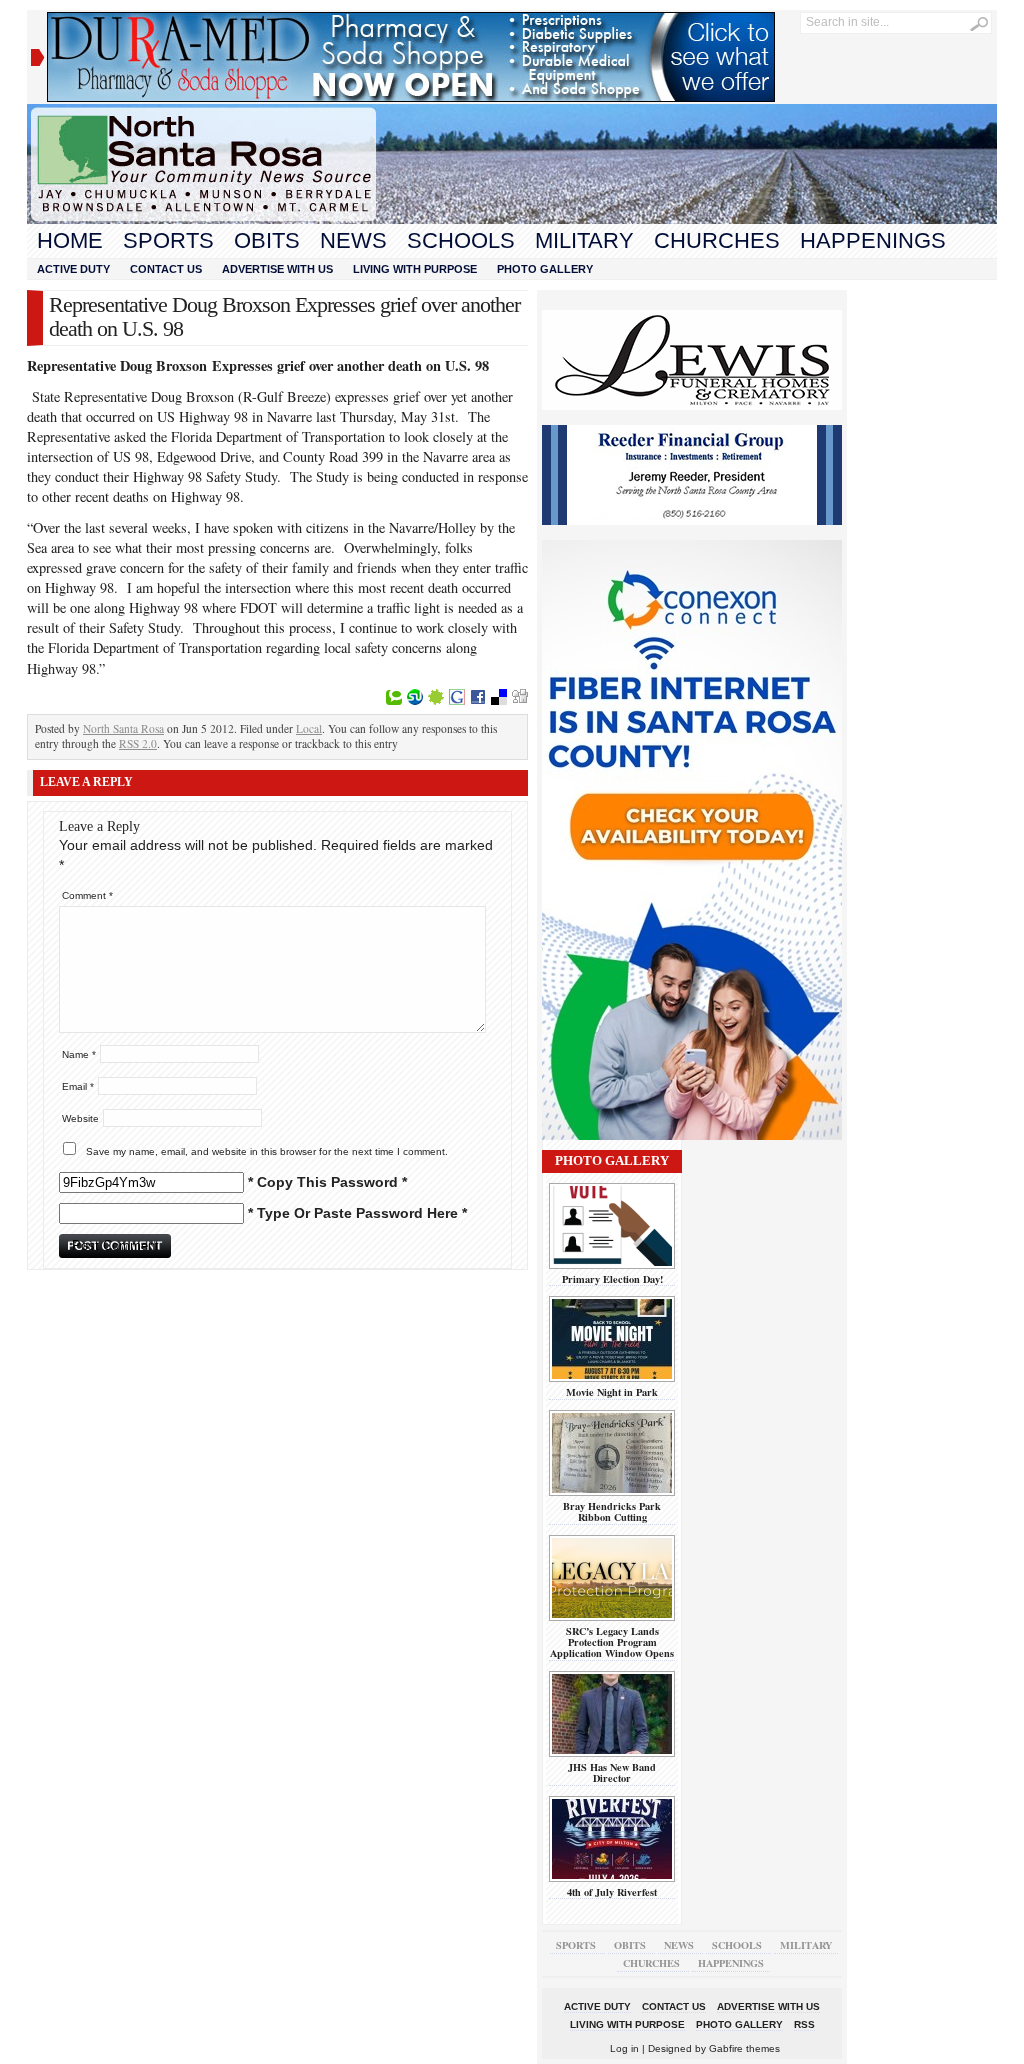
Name (79, 1054)
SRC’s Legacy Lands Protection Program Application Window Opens (612, 1642)
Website (80, 1118)
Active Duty (73, 269)
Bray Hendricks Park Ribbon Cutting (612, 1511)
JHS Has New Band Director (612, 1772)
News (353, 240)
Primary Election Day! (612, 1279)
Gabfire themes (744, 2048)
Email (78, 1086)
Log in (624, 2048)
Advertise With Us (277, 269)
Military (584, 240)
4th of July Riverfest (612, 1892)
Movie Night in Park (612, 1392)
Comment (87, 895)
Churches (717, 240)
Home (70, 240)
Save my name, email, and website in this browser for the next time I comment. (267, 1151)
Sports (168, 240)
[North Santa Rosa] (512, 219)
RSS (804, 2024)
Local (309, 728)
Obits (267, 240)
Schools (461, 240)
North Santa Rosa (123, 728)
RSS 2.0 (138, 743)
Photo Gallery (545, 269)
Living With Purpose (415, 269)
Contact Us (166, 269)
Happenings (873, 240)
